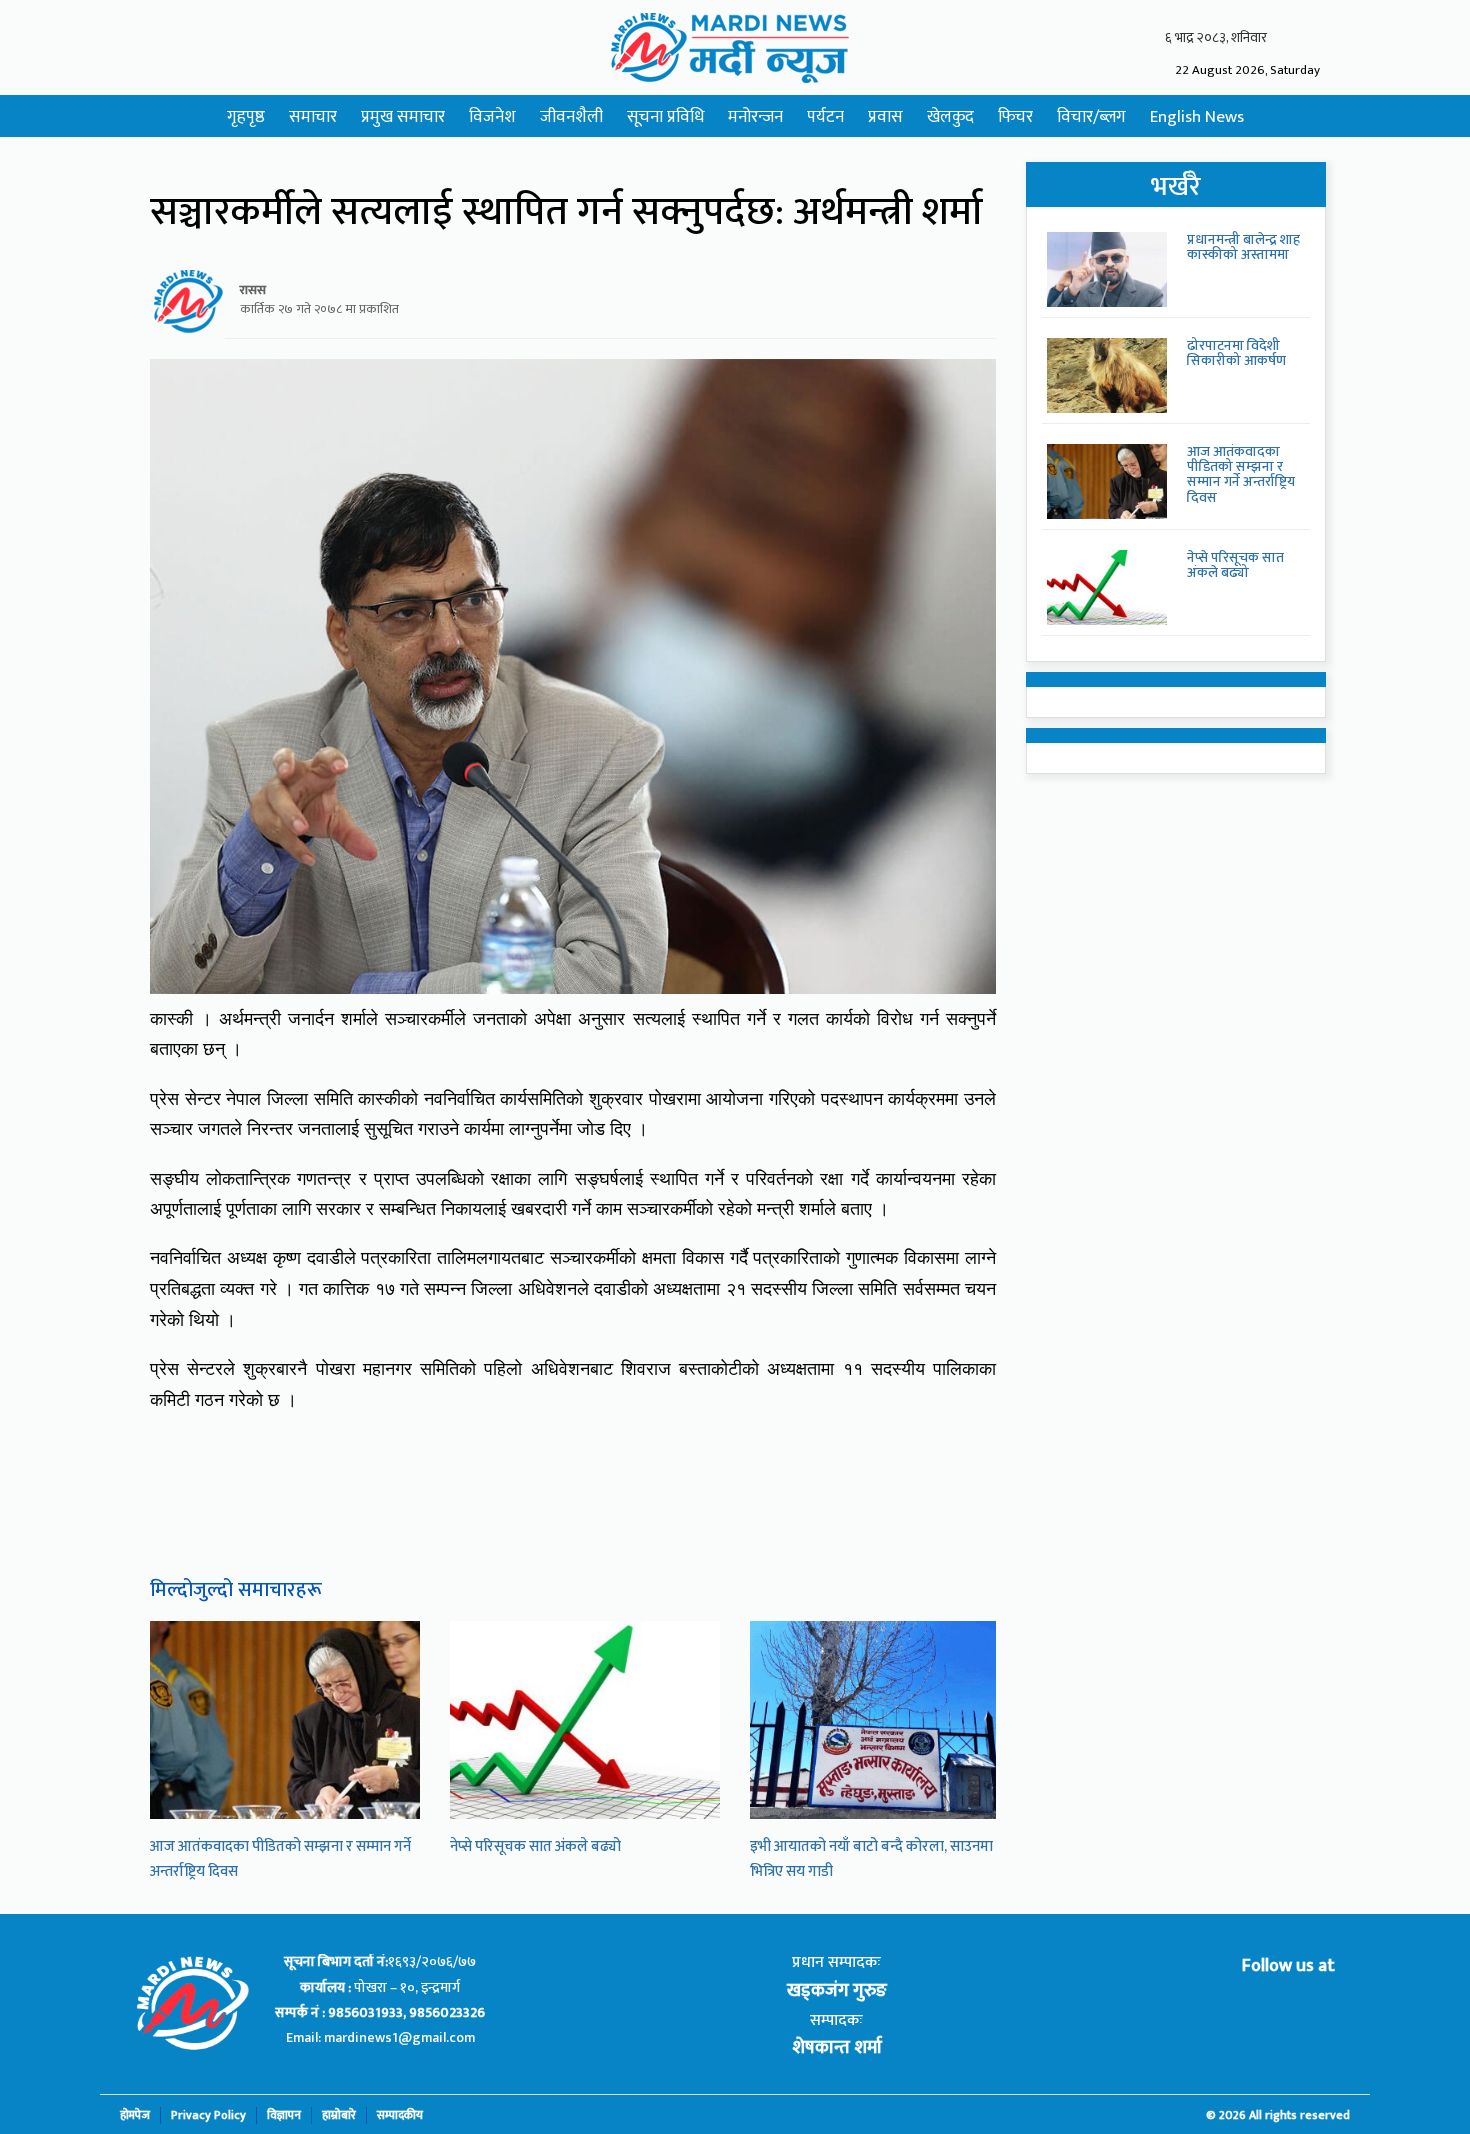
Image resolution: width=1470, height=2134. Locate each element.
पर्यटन (825, 117)
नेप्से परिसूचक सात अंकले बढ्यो (535, 1846)
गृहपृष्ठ (246, 117)
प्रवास (885, 117)
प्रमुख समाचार (403, 117)
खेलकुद (950, 117)
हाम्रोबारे (339, 2115)
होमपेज (135, 2115)
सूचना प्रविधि (665, 117)
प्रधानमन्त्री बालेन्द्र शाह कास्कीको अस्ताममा (1243, 247)
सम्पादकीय (400, 2115)
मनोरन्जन (755, 117)
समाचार (313, 117)
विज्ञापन (284, 2115)
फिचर (1015, 117)
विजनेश (492, 117)
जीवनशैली (571, 117)
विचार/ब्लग (1091, 117)
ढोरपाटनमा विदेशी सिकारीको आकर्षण (1236, 353)
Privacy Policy (208, 2115)
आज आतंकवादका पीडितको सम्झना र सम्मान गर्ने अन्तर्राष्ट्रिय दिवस (1241, 474)
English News (1197, 117)
